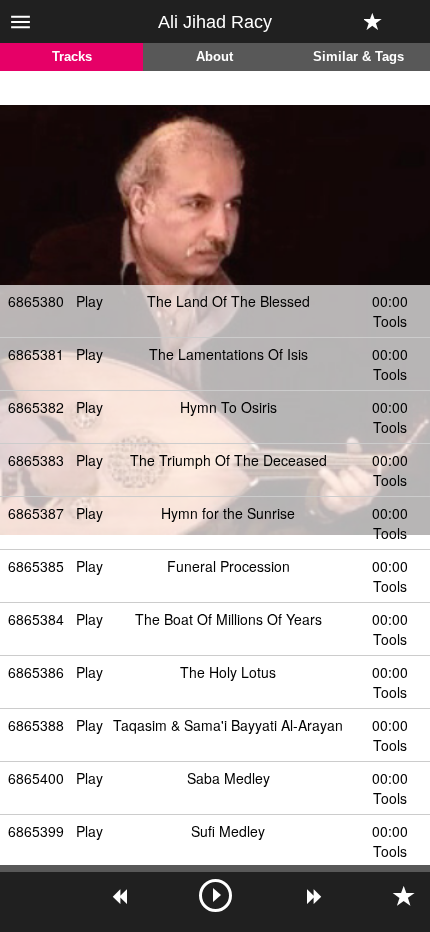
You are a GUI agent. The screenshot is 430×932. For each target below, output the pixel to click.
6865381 (36, 354)
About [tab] (214, 57)
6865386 (36, 672)
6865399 (36, 831)
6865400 (36, 778)
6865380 (36, 301)
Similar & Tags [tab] (358, 57)
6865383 (36, 460)
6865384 (36, 619)
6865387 (36, 513)
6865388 (36, 725)
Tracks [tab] (72, 57)
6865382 (36, 407)
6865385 (36, 566)
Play (89, 301)
